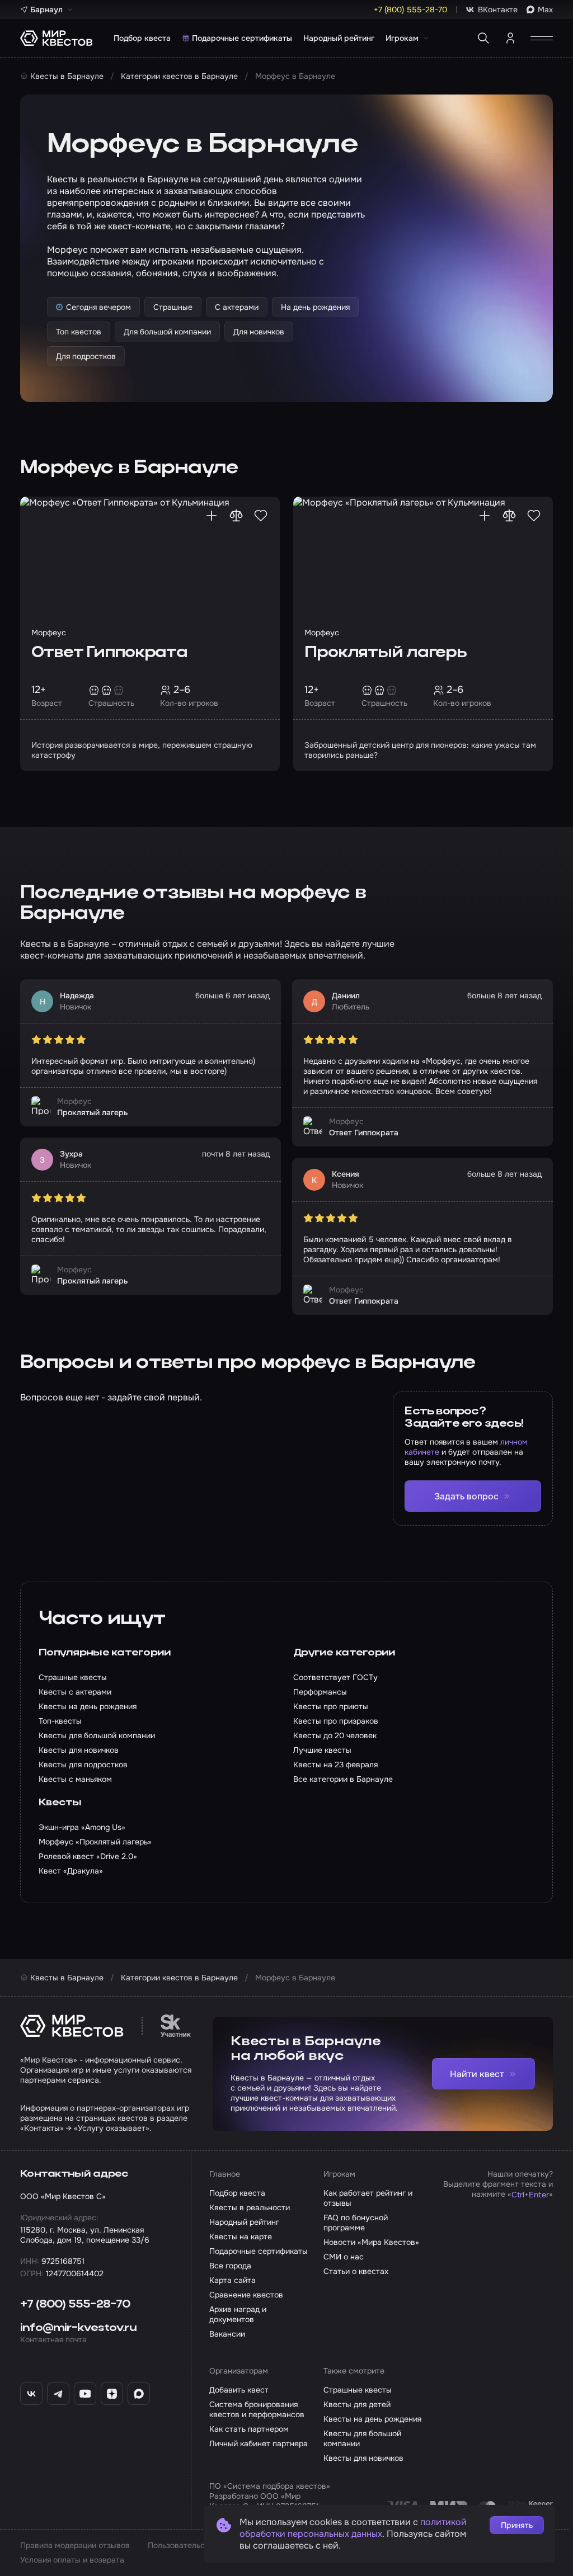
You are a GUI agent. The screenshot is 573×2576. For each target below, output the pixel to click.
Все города (230, 2266)
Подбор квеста (142, 38)
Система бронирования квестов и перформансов (257, 2409)
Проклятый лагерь (386, 653)
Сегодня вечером (98, 307)
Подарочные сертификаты (242, 38)
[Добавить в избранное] (261, 516)
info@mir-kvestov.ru (78, 2328)
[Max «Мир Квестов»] (139, 2394)
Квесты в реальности (250, 2207)
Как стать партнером (249, 2429)
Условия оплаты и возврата (72, 2560)
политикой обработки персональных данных (353, 2528)
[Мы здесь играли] (212, 516)
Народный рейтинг (339, 38)
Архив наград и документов (238, 2314)
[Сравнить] (236, 516)
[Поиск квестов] (483, 38)
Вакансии (227, 2334)
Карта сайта (233, 2280)
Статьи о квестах (356, 2271)
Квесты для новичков (363, 2458)
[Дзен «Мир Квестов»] (112, 2394)
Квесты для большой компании (362, 2438)
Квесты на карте (241, 2237)
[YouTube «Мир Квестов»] (85, 2394)
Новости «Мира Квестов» (371, 2242)
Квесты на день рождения (372, 2419)
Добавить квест (239, 2390)
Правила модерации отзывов (75, 2545)
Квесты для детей (357, 2404)
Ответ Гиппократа (109, 653)
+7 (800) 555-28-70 (75, 2305)
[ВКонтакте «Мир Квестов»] (31, 2394)
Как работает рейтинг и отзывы (368, 2198)
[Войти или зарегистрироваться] (510, 38)
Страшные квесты (358, 2390)
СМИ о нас (344, 2257)
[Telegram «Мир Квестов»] (58, 2394)
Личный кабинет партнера (259, 2443)
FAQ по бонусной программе (356, 2223)
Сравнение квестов (246, 2295)
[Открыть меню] (542, 38)
